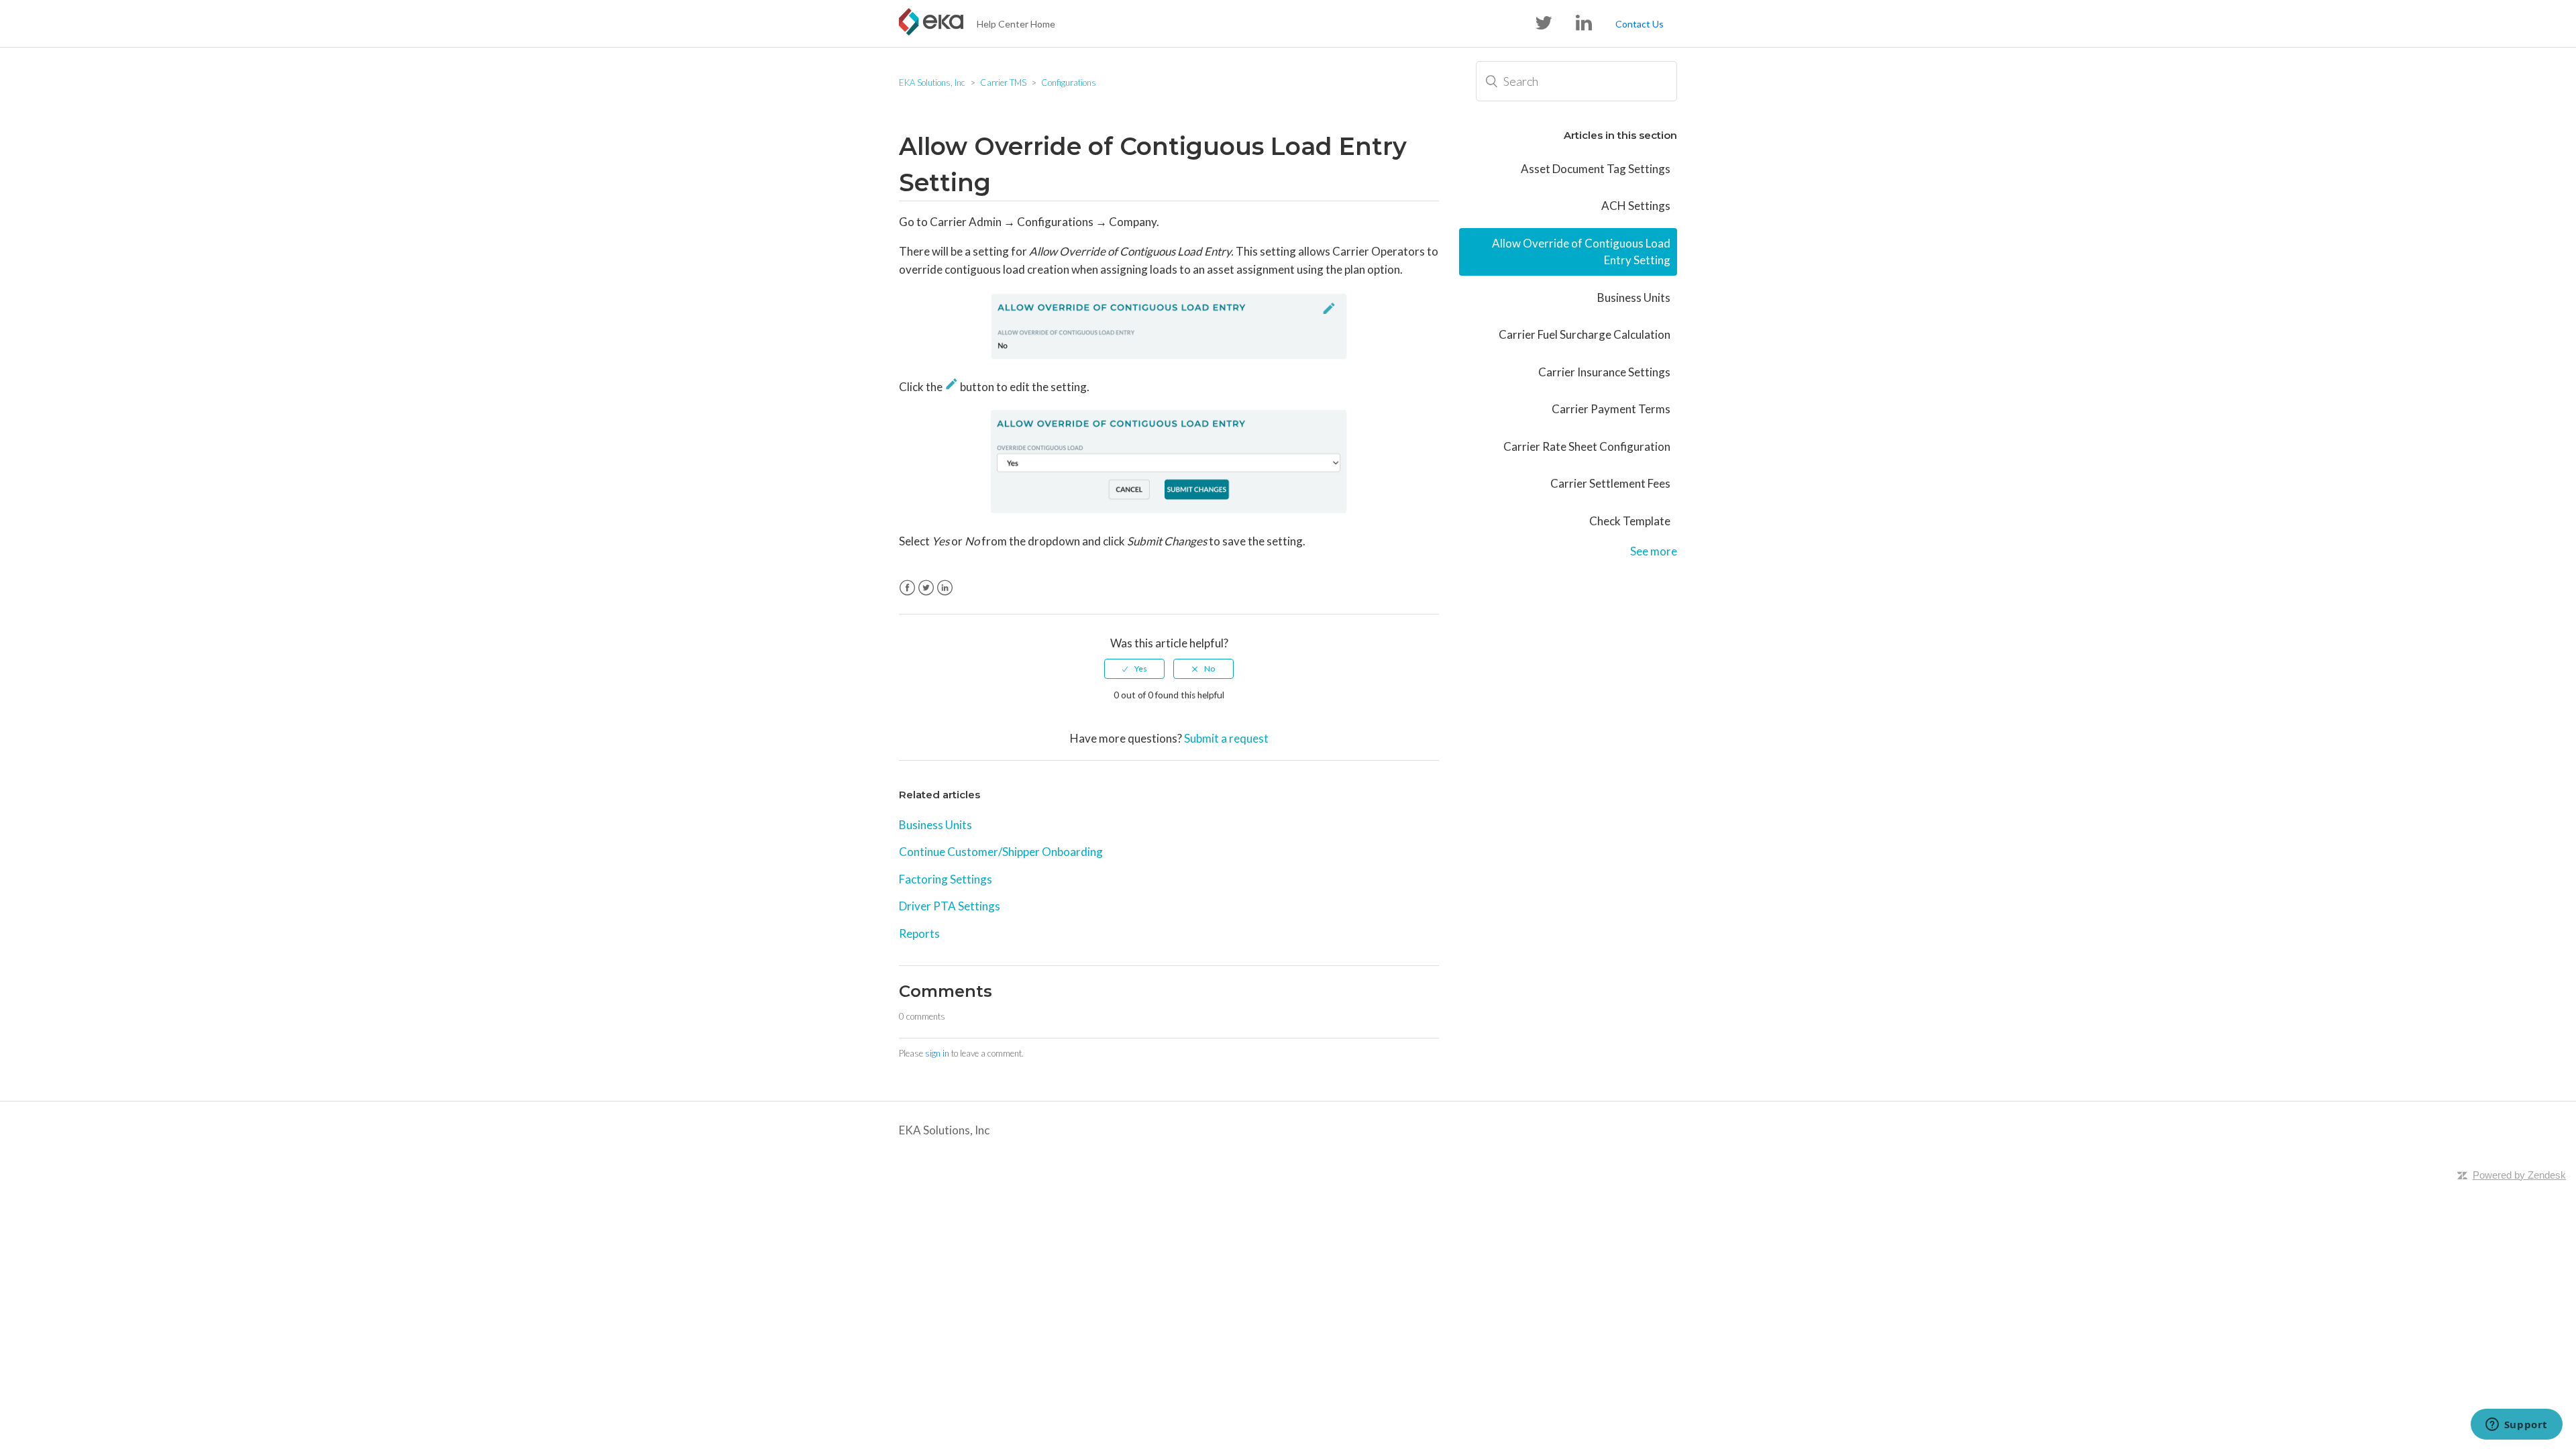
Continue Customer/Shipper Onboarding (1001, 852)
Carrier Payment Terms (1611, 409)
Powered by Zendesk (2519, 1175)
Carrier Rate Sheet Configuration (1587, 446)
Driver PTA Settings (950, 906)
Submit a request (1226, 738)
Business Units (935, 825)
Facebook (907, 588)
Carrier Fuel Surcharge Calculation (1585, 334)
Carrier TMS (1003, 83)
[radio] (1134, 669)
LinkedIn (945, 588)
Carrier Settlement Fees (1610, 483)
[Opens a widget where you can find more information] (2516, 1426)
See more (1654, 551)
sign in (937, 1053)
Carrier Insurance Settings (1604, 372)
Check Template (1630, 521)
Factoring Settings (946, 879)
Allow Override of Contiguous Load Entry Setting (1581, 252)
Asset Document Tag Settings (1596, 169)
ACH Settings (1636, 206)
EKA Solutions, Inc (932, 83)
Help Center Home (1016, 24)
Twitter (926, 588)
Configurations (1069, 83)
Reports (919, 933)
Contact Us (1640, 24)
